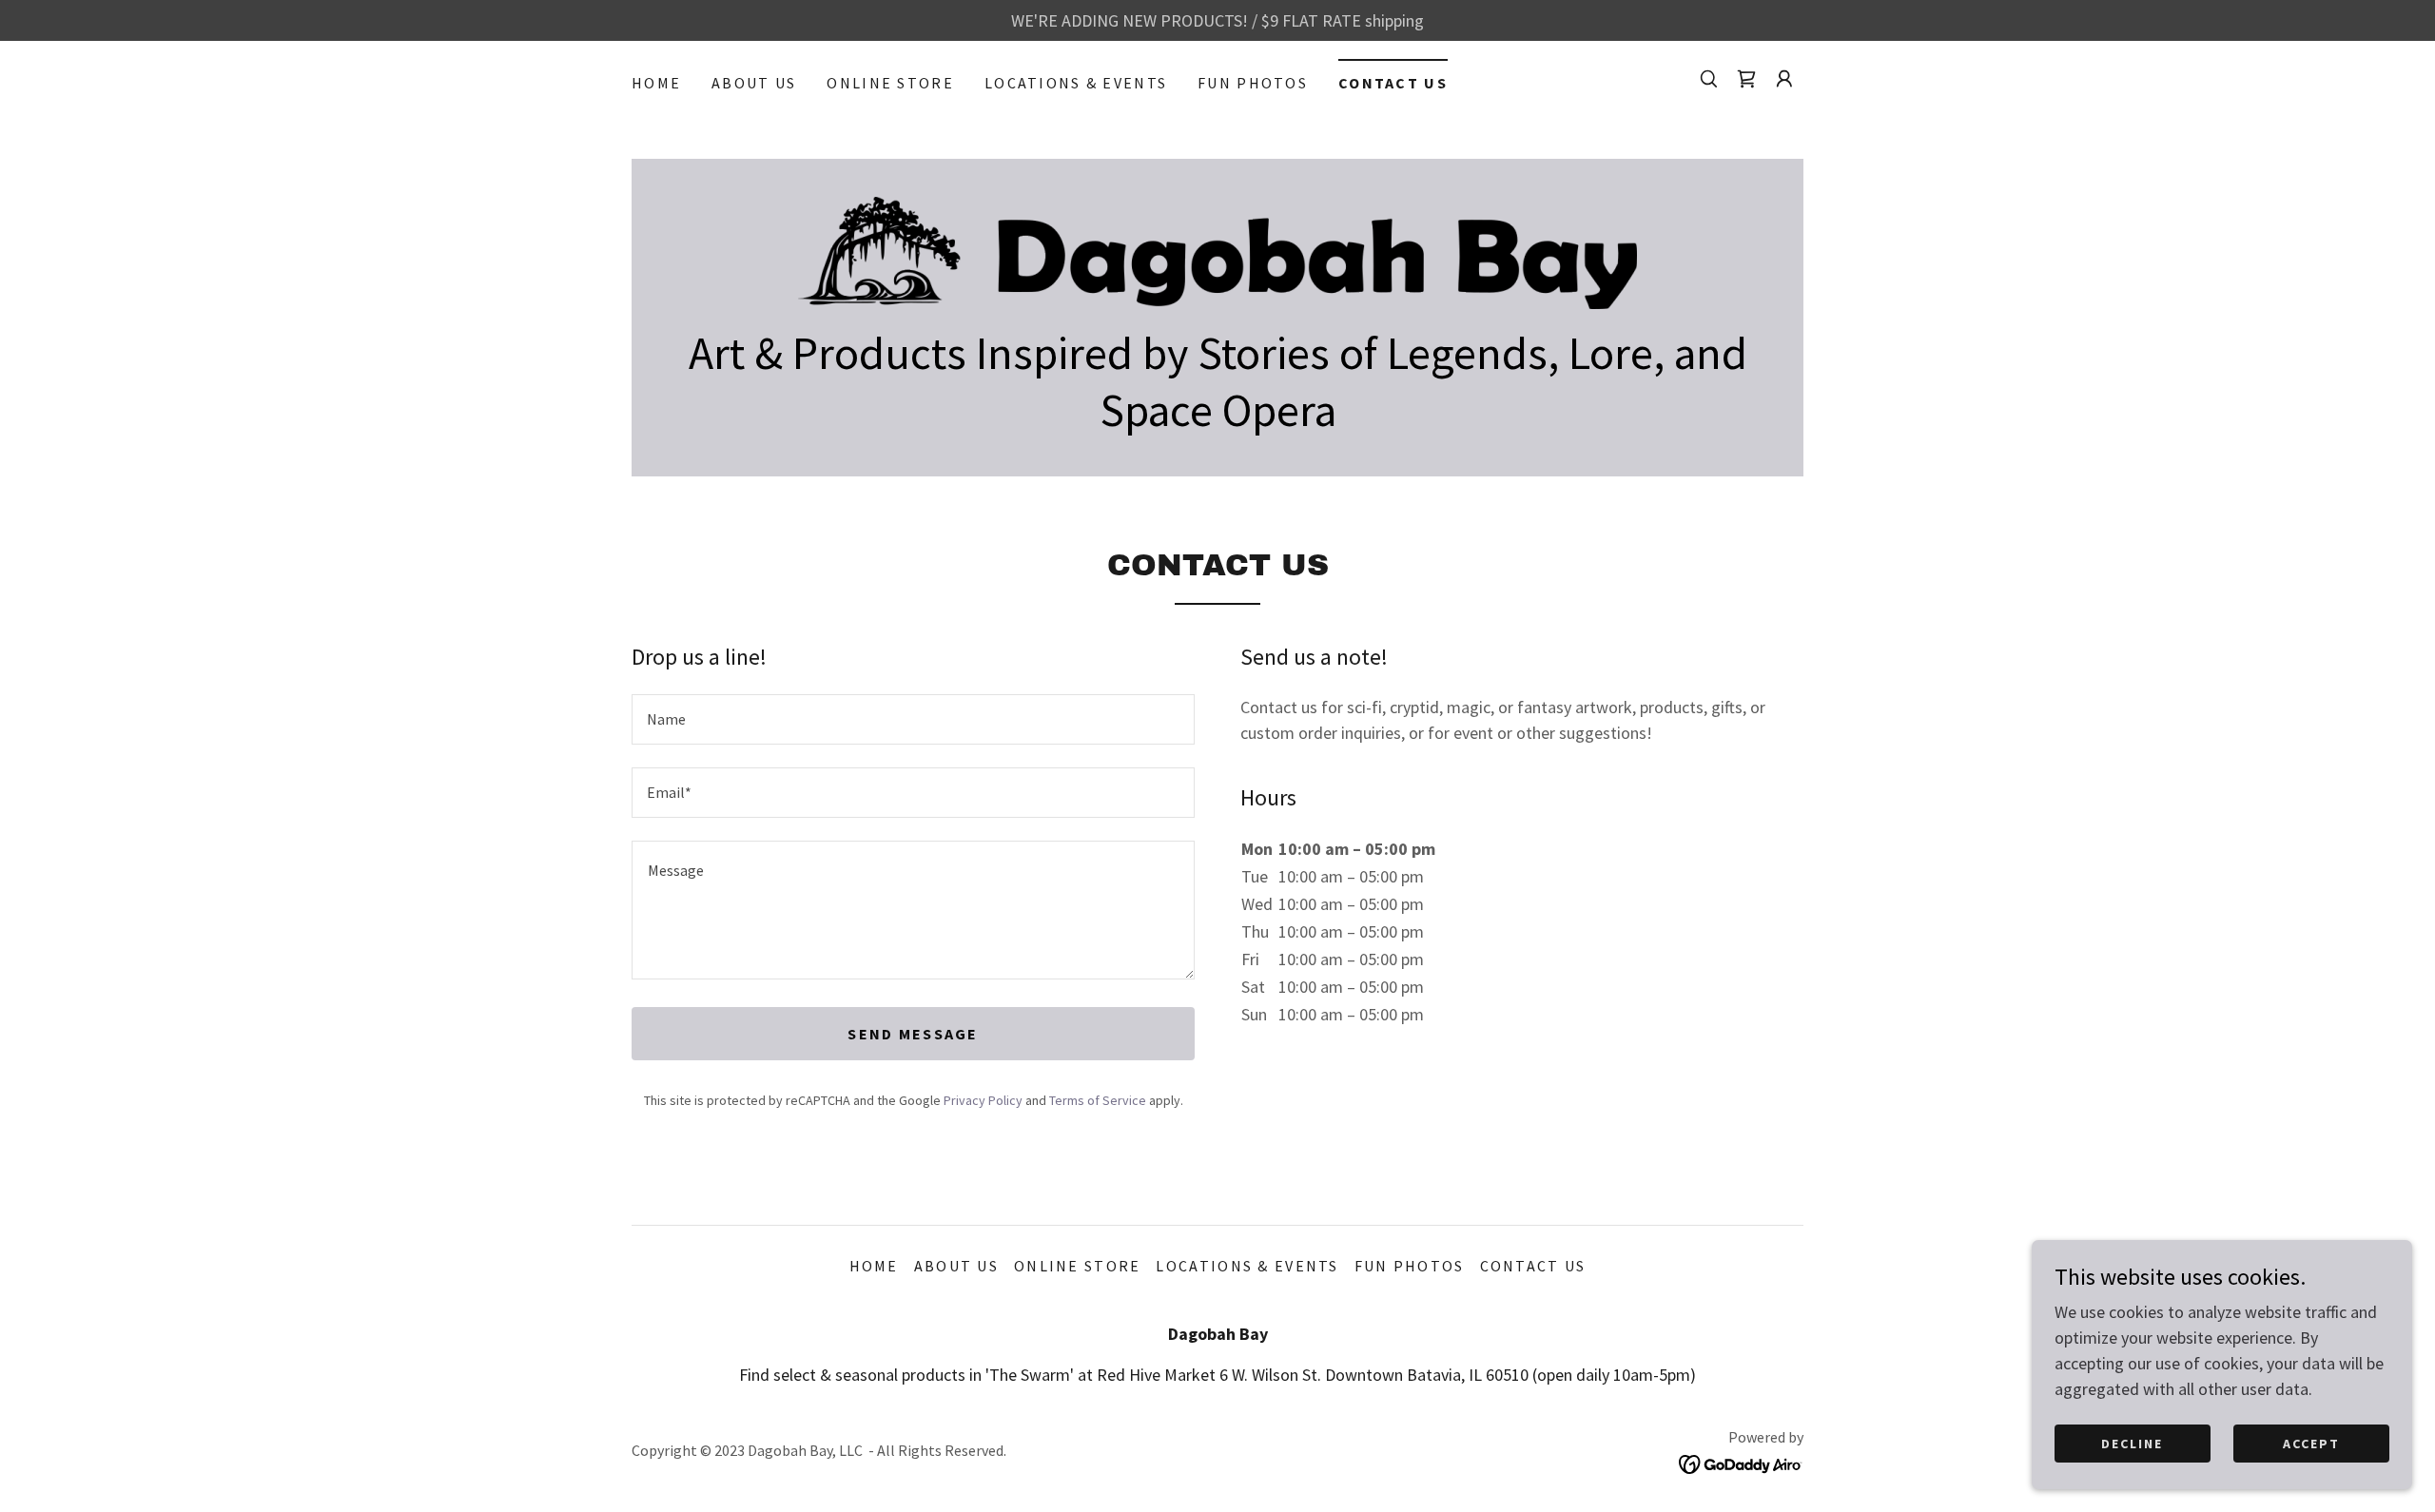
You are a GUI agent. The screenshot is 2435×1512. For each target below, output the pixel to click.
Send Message (913, 1034)
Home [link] (656, 83)
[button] (1784, 79)
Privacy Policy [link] (983, 1100)
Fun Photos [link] (1253, 83)
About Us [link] (754, 83)
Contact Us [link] (1393, 83)
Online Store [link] (890, 83)
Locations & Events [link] (1076, 83)
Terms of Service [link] (1098, 1100)
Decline (2132, 1444)
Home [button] (874, 1266)
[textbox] (913, 719)
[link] (1746, 79)
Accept (2311, 1444)
